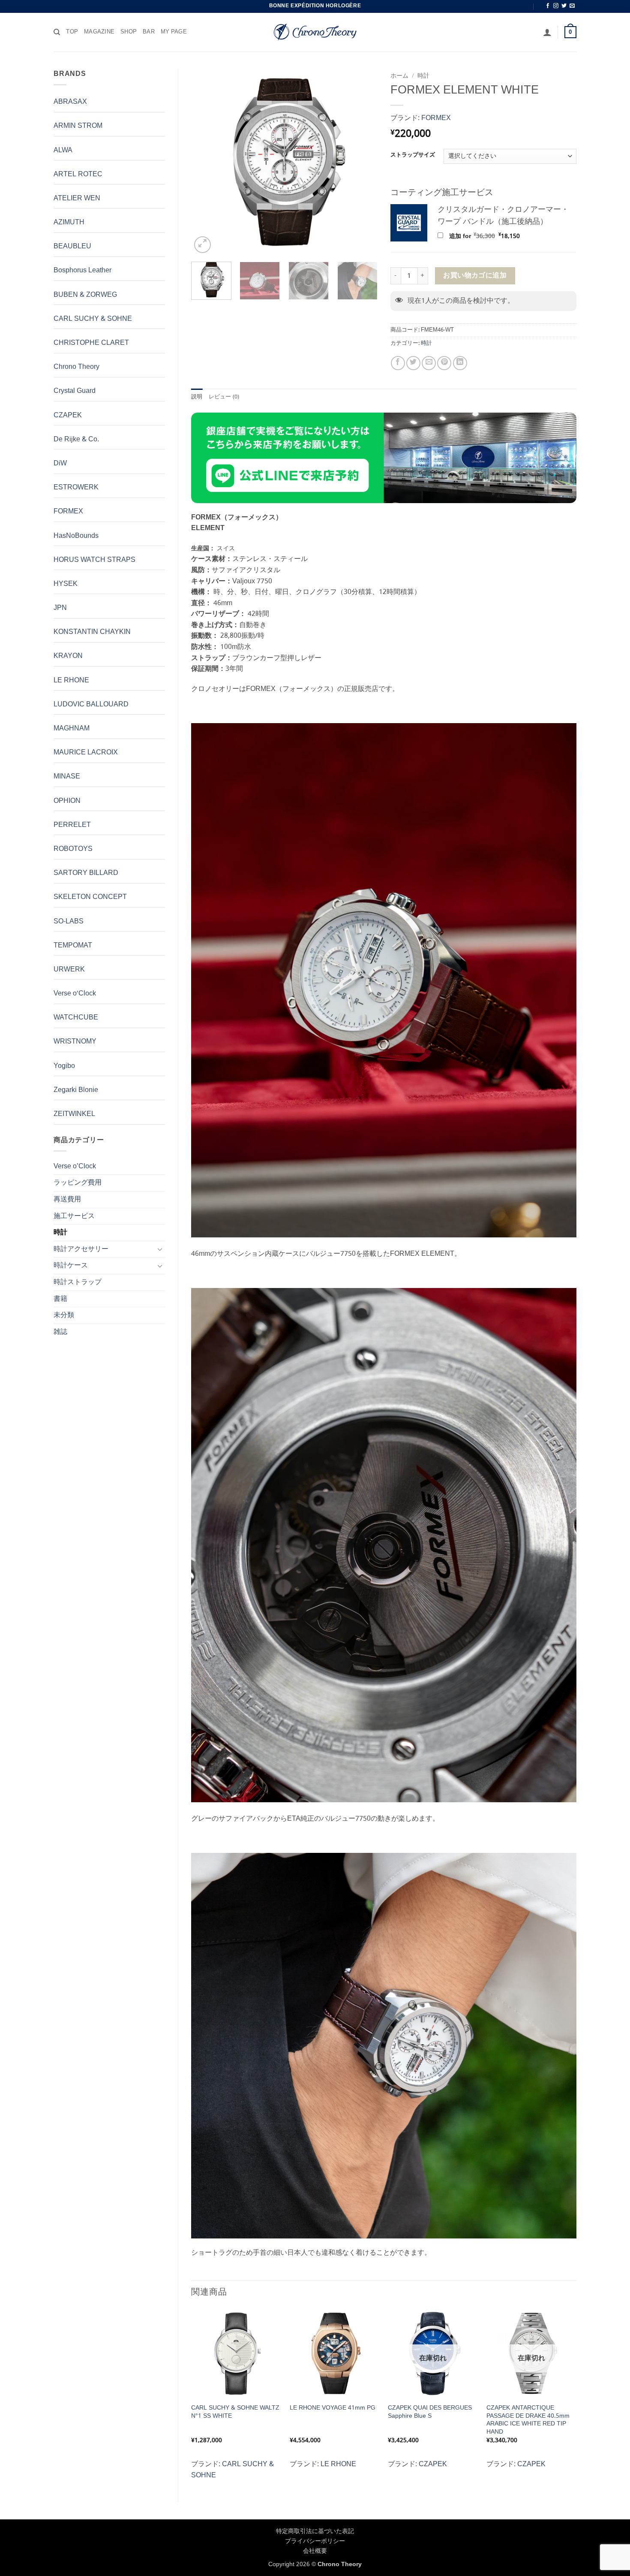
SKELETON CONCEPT (90, 897)
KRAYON (68, 656)
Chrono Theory (76, 367)
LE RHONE (71, 680)
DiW (60, 463)
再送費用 (67, 1199)
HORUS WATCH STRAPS (94, 560)
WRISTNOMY (75, 1042)
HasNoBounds (76, 536)
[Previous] (206, 162)
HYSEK (66, 584)
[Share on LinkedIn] (460, 363)
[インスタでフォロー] (556, 6)
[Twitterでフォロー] (564, 6)
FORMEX (68, 511)
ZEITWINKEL (74, 1114)
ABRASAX (70, 102)
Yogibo (64, 1066)
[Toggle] (160, 1249)
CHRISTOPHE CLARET (91, 343)
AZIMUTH (69, 222)
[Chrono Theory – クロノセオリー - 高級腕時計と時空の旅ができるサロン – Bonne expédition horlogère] (315, 32)
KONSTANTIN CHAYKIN (92, 632)
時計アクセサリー (81, 1249)
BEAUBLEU (72, 246)
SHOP (129, 32)
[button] (547, 32)
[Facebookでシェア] (398, 363)
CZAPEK (68, 415)
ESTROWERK (76, 487)
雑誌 (60, 1332)
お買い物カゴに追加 (475, 276)
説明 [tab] (197, 397)
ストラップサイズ (413, 155)
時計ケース (71, 1265)
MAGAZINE (99, 32)
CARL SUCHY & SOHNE (93, 319)
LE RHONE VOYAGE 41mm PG (333, 2408)
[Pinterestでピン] (444, 363)
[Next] (363, 162)
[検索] (57, 32)
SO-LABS (69, 922)
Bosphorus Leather (82, 270)
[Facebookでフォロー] (548, 6)
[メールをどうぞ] (572, 6)
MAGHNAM (72, 728)
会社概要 (315, 2551)
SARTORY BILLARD (86, 873)
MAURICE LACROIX (86, 753)
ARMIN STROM (78, 126)
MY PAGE (174, 32)
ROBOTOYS (73, 849)
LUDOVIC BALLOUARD (91, 704)
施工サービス (74, 1216)
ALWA (63, 150)
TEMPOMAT (73, 946)
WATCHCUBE (76, 1018)
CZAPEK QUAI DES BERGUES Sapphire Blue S (430, 2412)
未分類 (64, 1315)
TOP (72, 32)
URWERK (69, 970)
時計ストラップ (78, 1282)
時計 (60, 1232)
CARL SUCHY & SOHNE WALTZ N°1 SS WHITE (235, 2412)
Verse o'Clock (75, 994)
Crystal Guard (75, 391)
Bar (149, 32)
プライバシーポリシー (315, 2541)
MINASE (67, 777)
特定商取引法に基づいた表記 (315, 2531)
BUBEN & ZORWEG (85, 295)
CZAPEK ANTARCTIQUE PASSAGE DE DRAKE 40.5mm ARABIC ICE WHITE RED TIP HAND (528, 2420)
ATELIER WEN (77, 198)
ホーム (399, 76)
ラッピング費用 (78, 1183)
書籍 (60, 1299)
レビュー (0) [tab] (224, 397)
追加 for (495, 236)
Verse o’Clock (75, 1166)
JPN (60, 608)
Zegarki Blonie (76, 1090)
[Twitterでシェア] (413, 363)
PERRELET (72, 825)
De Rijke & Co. (76, 439)
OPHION (67, 801)
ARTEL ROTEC (78, 174)
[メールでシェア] (429, 363)
